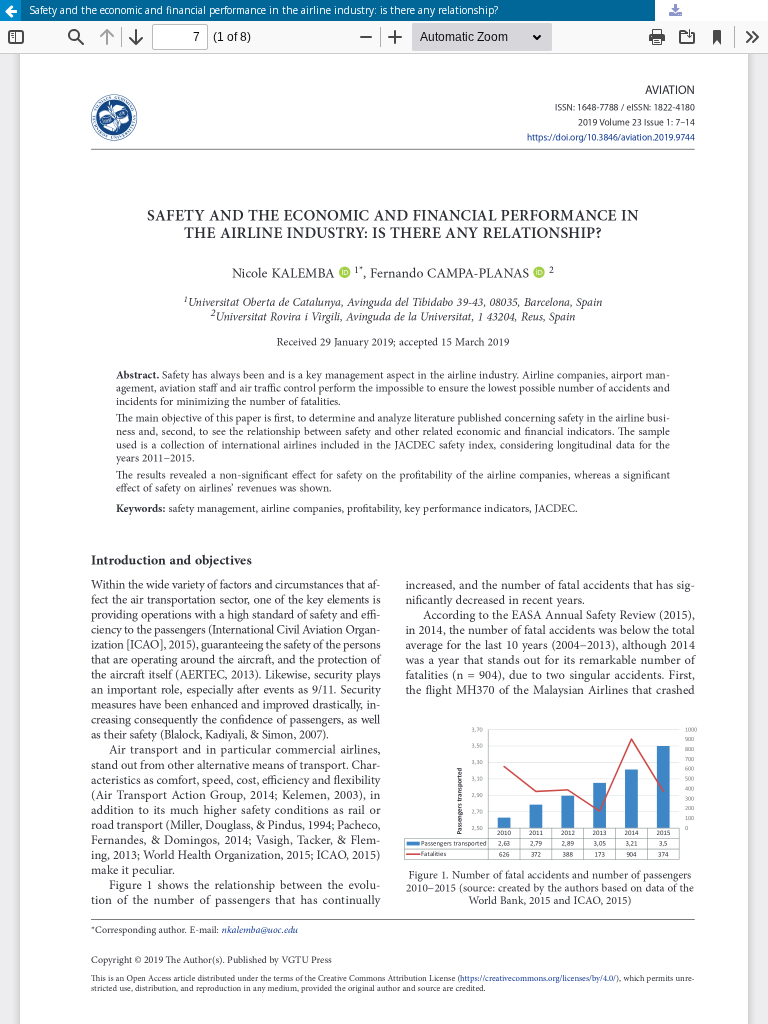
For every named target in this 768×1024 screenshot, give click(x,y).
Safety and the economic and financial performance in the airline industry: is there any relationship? (263, 10)
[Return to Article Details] (10, 10)
